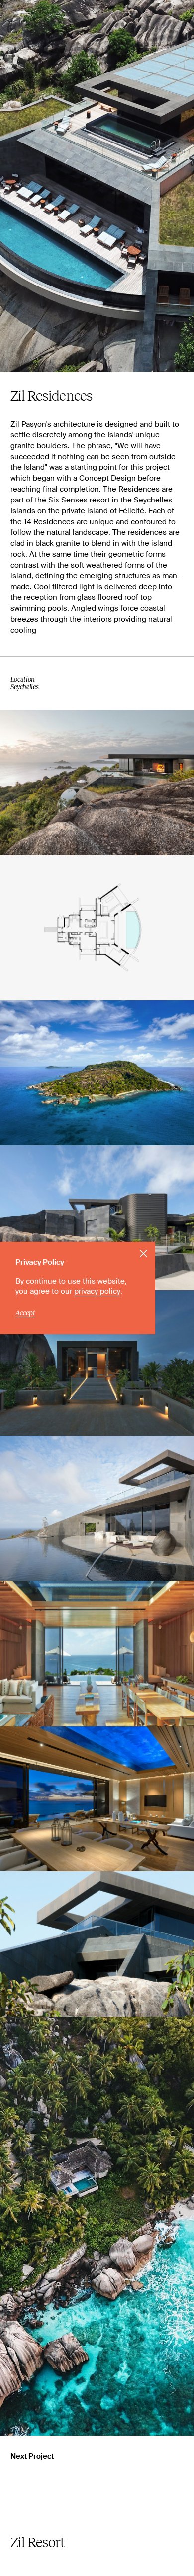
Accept (25, 1313)
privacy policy (97, 1292)
